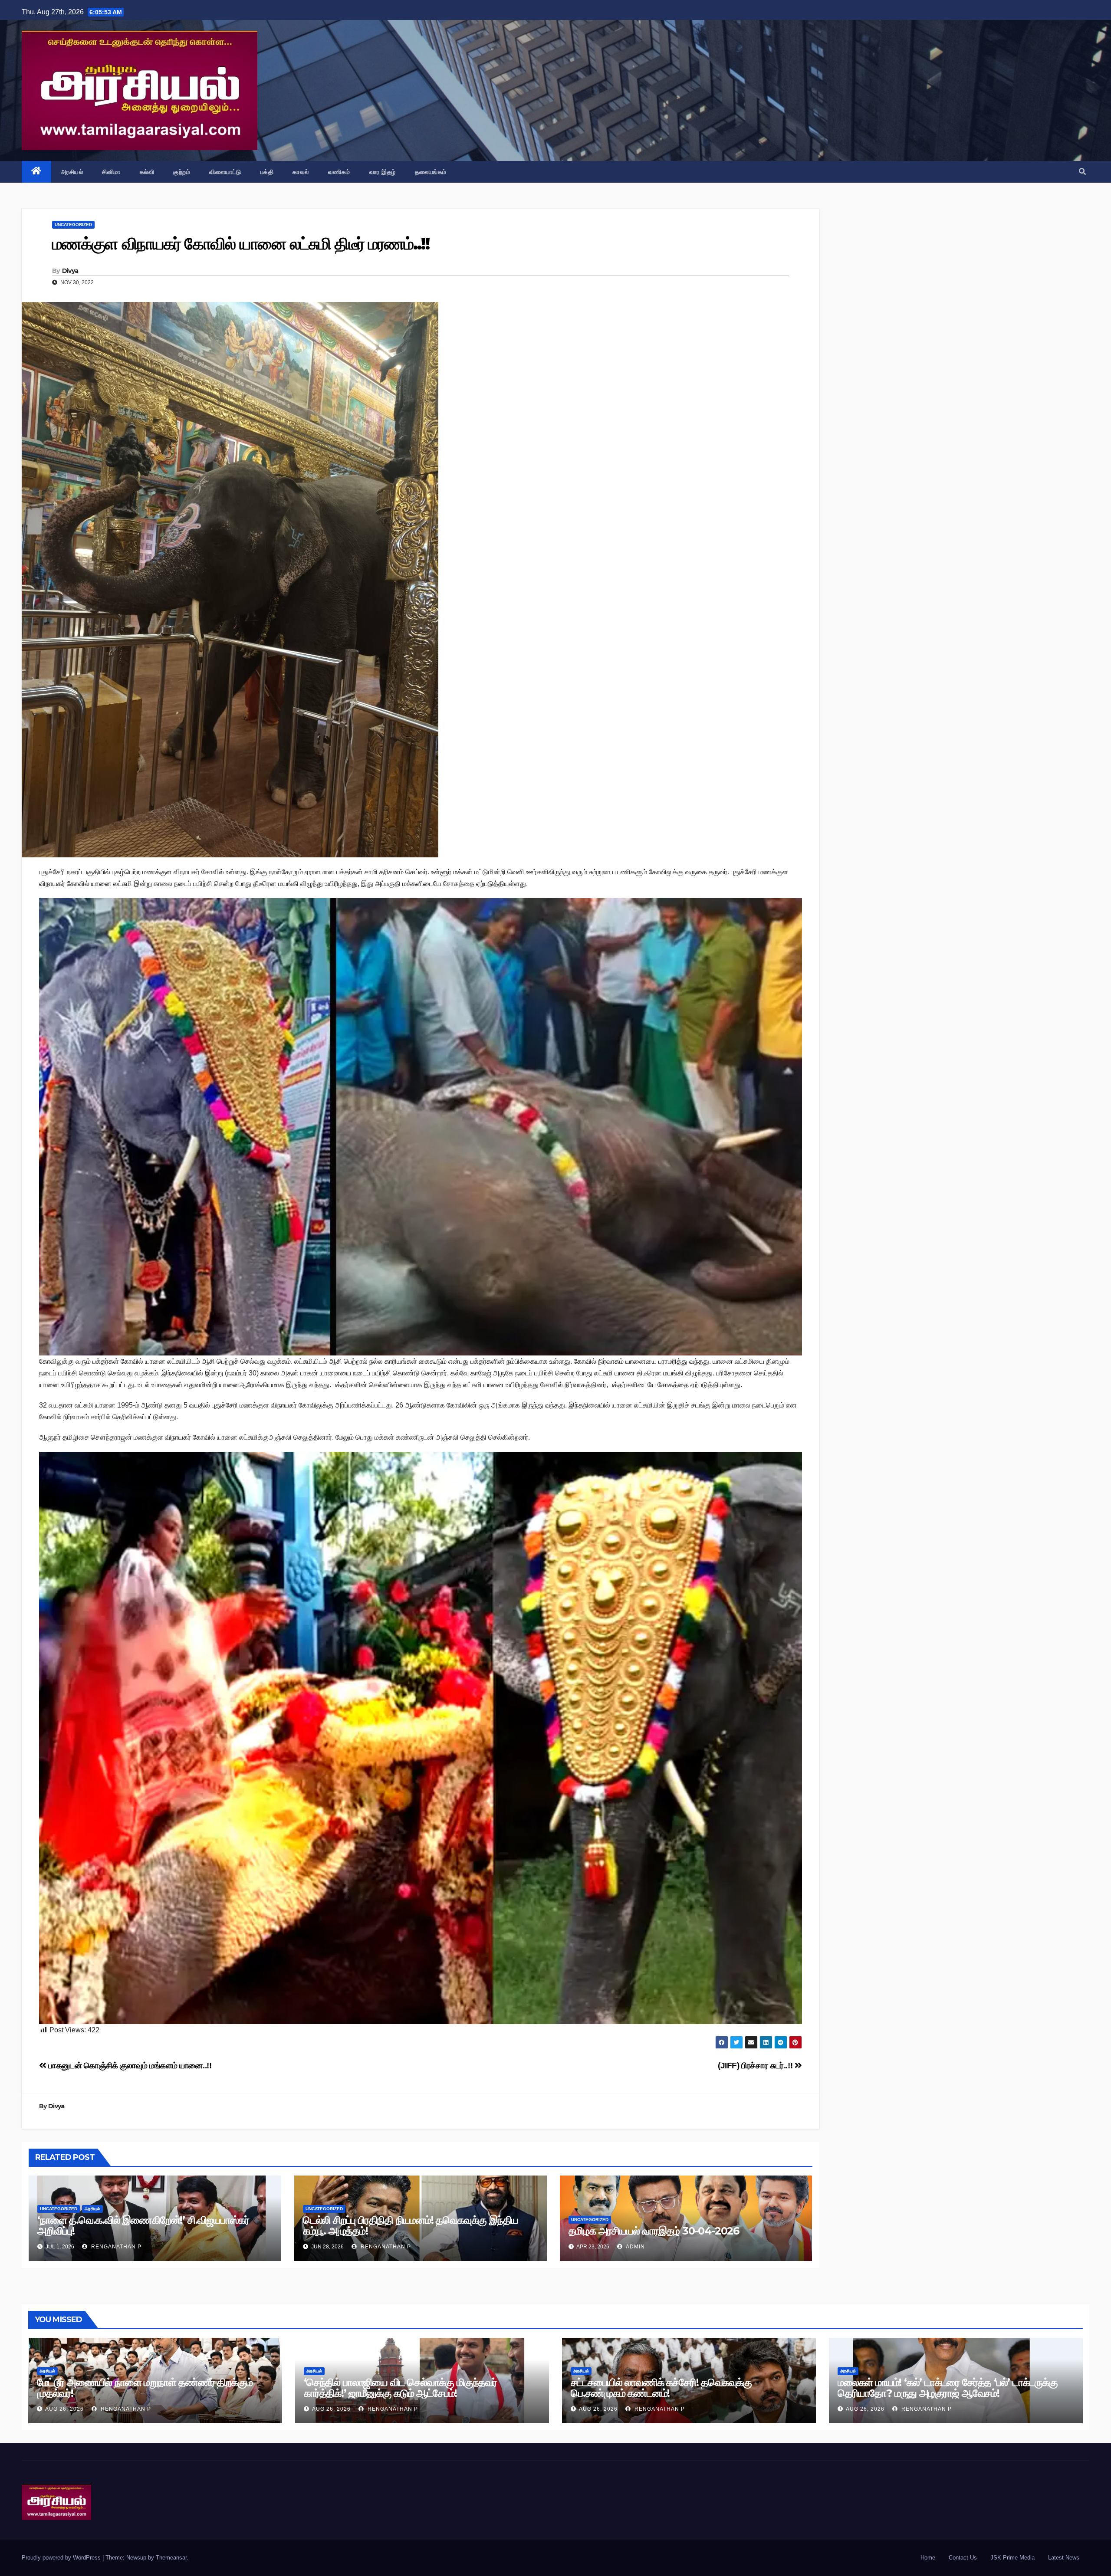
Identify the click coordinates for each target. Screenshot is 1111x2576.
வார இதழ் (383, 172)
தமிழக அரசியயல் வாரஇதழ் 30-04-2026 (654, 2231)
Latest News (1064, 2558)
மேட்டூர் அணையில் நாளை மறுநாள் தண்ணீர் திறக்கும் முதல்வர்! (145, 2388)
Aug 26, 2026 (64, 2409)
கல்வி (147, 172)
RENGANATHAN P (115, 2247)
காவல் (301, 172)
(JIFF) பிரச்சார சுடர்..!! (756, 2066)
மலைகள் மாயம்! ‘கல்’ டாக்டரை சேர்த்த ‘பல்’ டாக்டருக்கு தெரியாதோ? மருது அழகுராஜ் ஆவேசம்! (948, 2388)
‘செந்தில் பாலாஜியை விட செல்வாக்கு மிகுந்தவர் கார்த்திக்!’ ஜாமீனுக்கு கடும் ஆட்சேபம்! (400, 2388)
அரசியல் (72, 172)
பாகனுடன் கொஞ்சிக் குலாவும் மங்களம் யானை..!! (129, 2066)
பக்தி (267, 172)
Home (928, 2558)
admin (635, 2247)
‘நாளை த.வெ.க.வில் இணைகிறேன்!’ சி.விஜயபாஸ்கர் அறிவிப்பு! (143, 2225)
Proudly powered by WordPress (62, 2558)
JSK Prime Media (1012, 2558)
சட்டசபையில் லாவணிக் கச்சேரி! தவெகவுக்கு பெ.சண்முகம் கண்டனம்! (661, 2388)
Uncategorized (73, 225)
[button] (1082, 172)
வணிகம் (339, 172)
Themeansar (171, 2558)
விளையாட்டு (225, 172)
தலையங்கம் (431, 172)
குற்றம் (182, 172)
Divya (70, 271)
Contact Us (963, 2558)
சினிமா (111, 172)
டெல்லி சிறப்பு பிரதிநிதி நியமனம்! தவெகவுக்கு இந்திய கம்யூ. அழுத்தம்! (411, 2225)
